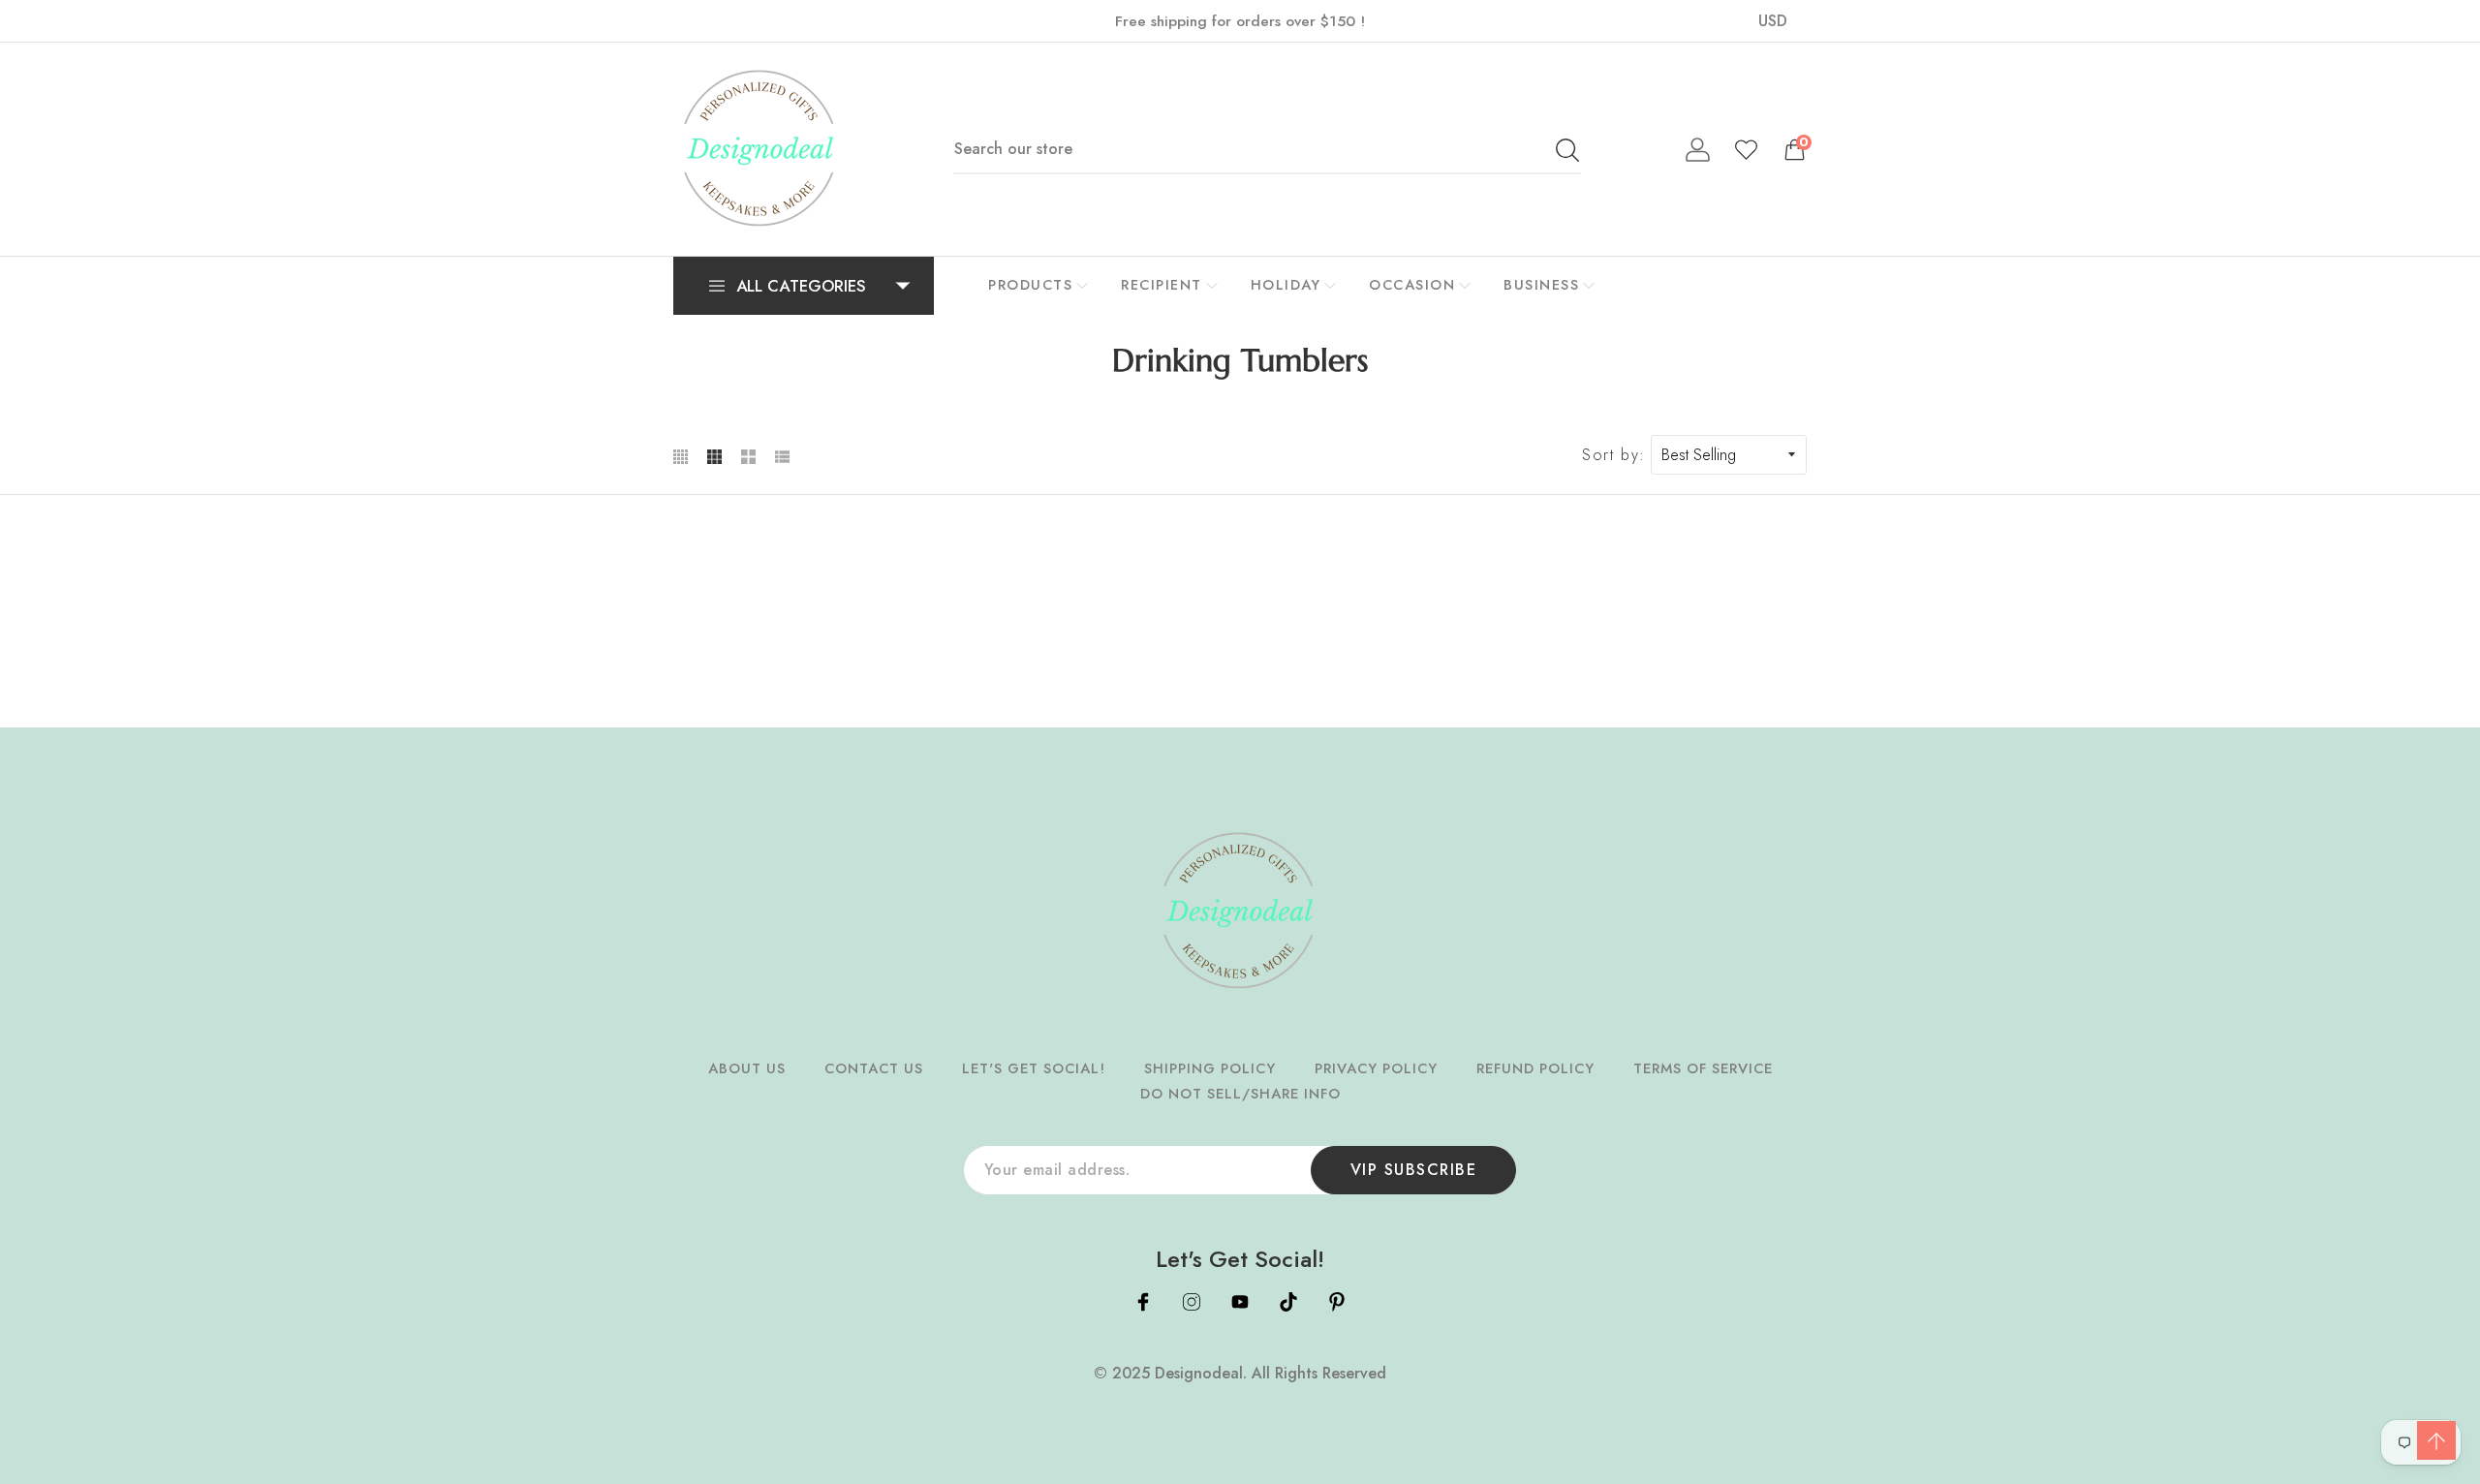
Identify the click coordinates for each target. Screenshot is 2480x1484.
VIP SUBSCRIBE (1414, 1170)
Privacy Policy (1376, 1068)
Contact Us (874, 1068)
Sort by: (1614, 455)
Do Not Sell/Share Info (1240, 1094)
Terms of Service (1703, 1068)
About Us (747, 1068)
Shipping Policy (1210, 1068)
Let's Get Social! (1034, 1068)
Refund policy (1535, 1068)
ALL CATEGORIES (801, 286)
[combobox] (1267, 149)
